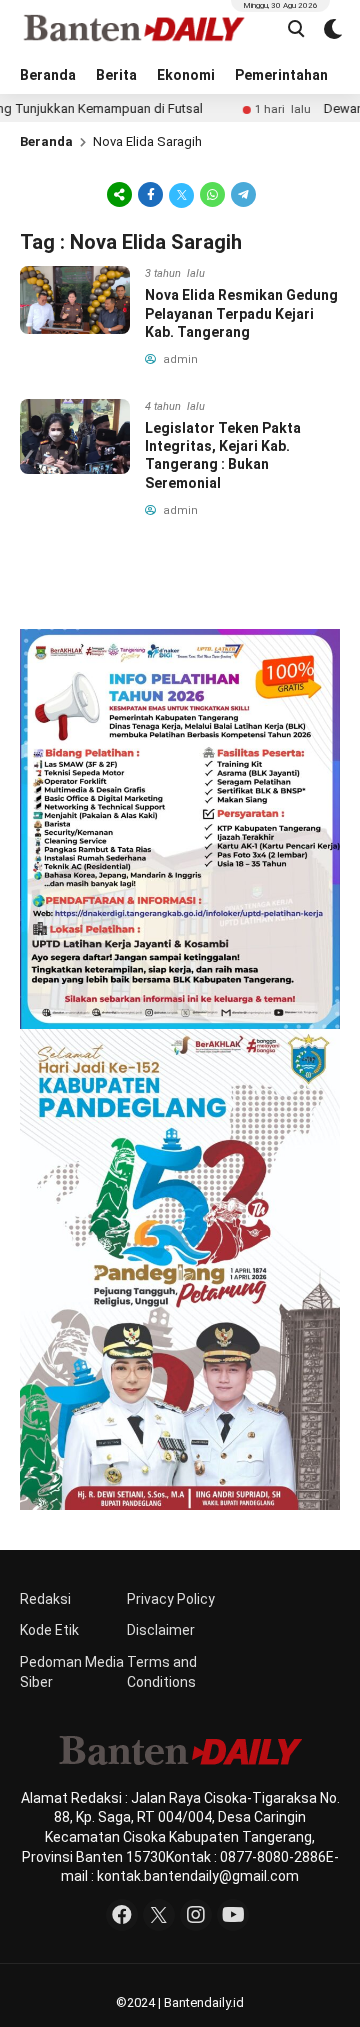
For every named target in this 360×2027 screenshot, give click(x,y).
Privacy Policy (171, 1599)
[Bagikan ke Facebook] (150, 194)
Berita (116, 75)
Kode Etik (49, 1630)
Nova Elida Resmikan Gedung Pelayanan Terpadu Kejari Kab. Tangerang (241, 313)
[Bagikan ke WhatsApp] (212, 194)
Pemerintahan (281, 75)
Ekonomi (186, 75)
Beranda (48, 75)
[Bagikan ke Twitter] (181, 194)
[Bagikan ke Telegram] (242, 194)
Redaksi (45, 1599)
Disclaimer (161, 1630)
